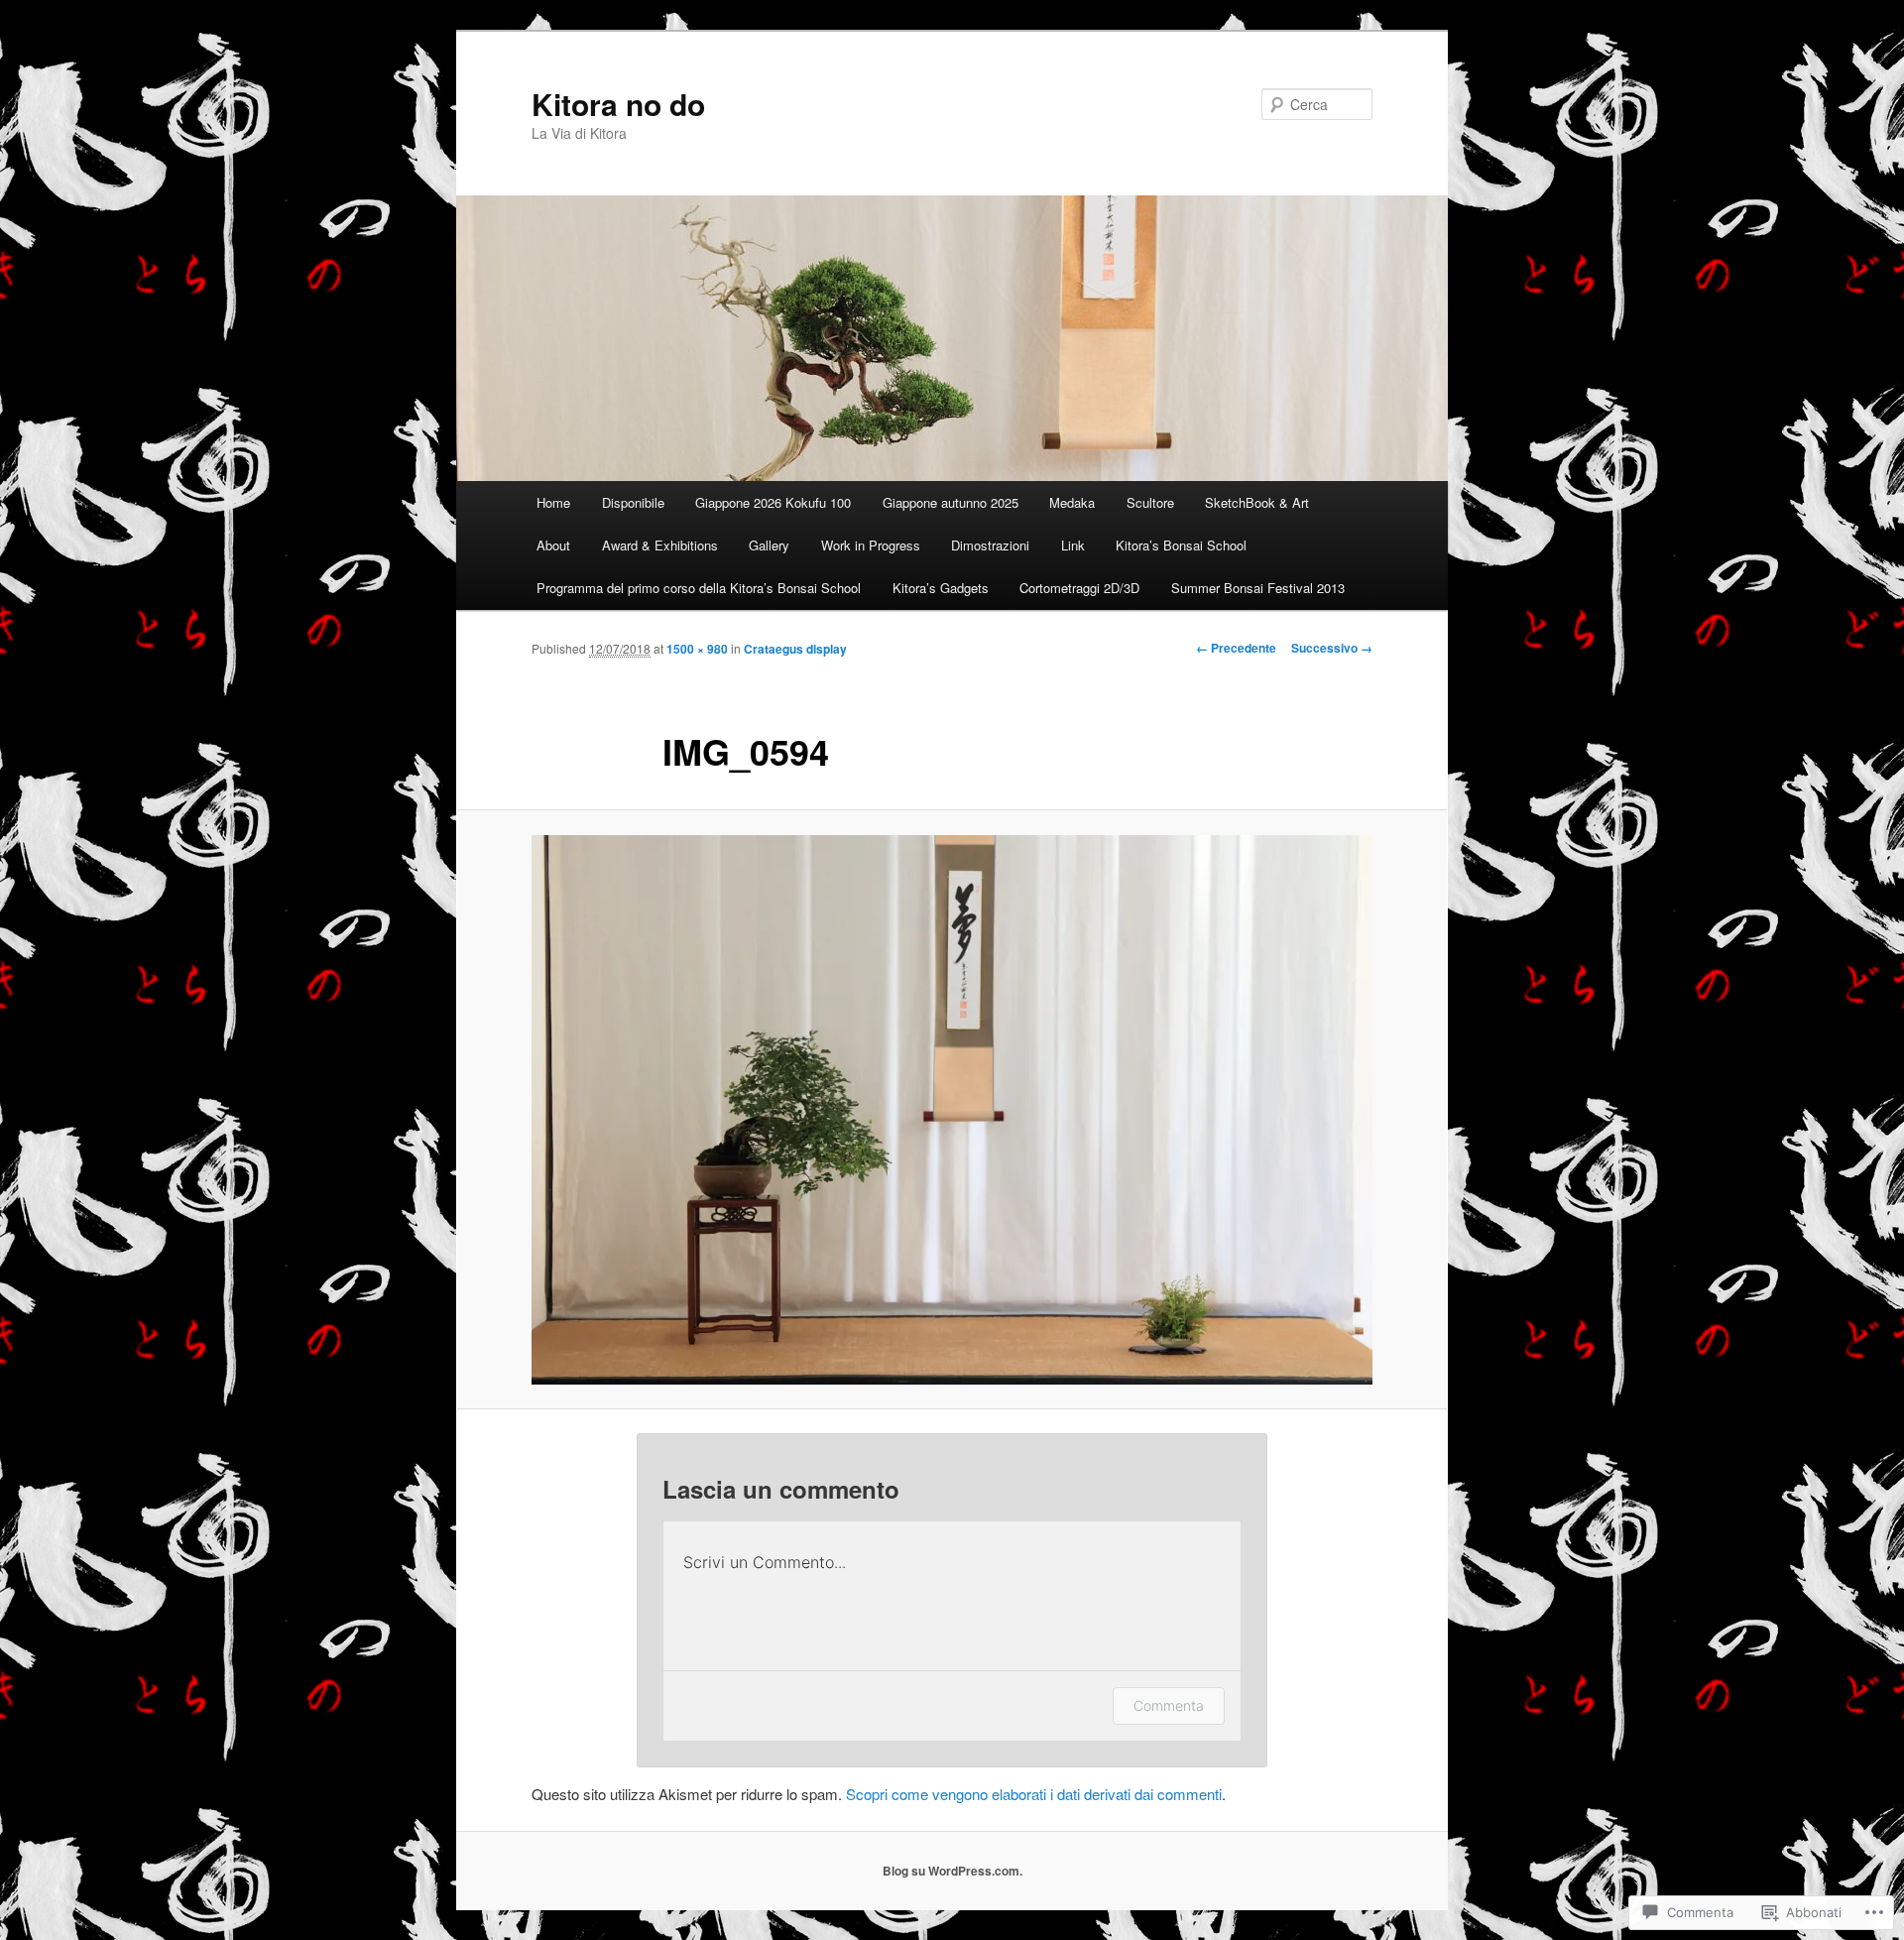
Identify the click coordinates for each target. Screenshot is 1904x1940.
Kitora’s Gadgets (941, 588)
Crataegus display (795, 649)
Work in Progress (871, 545)
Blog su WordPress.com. (952, 1871)
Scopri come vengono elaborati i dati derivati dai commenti (1034, 1794)
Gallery (769, 545)
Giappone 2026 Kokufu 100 (773, 502)
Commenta (1169, 1705)
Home (553, 502)
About (553, 545)
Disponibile (633, 502)
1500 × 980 (697, 649)
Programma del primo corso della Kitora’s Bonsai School (699, 588)
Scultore (1150, 502)
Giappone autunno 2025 (951, 502)
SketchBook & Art (1257, 502)
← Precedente (1236, 648)
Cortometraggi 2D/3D (1079, 588)
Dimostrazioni (990, 545)
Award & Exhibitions (660, 545)
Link (1073, 545)
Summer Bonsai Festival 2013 (1258, 588)
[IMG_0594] (952, 1110)
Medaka (1072, 502)
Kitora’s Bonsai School (1181, 545)
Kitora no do (618, 104)
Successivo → (1332, 648)
